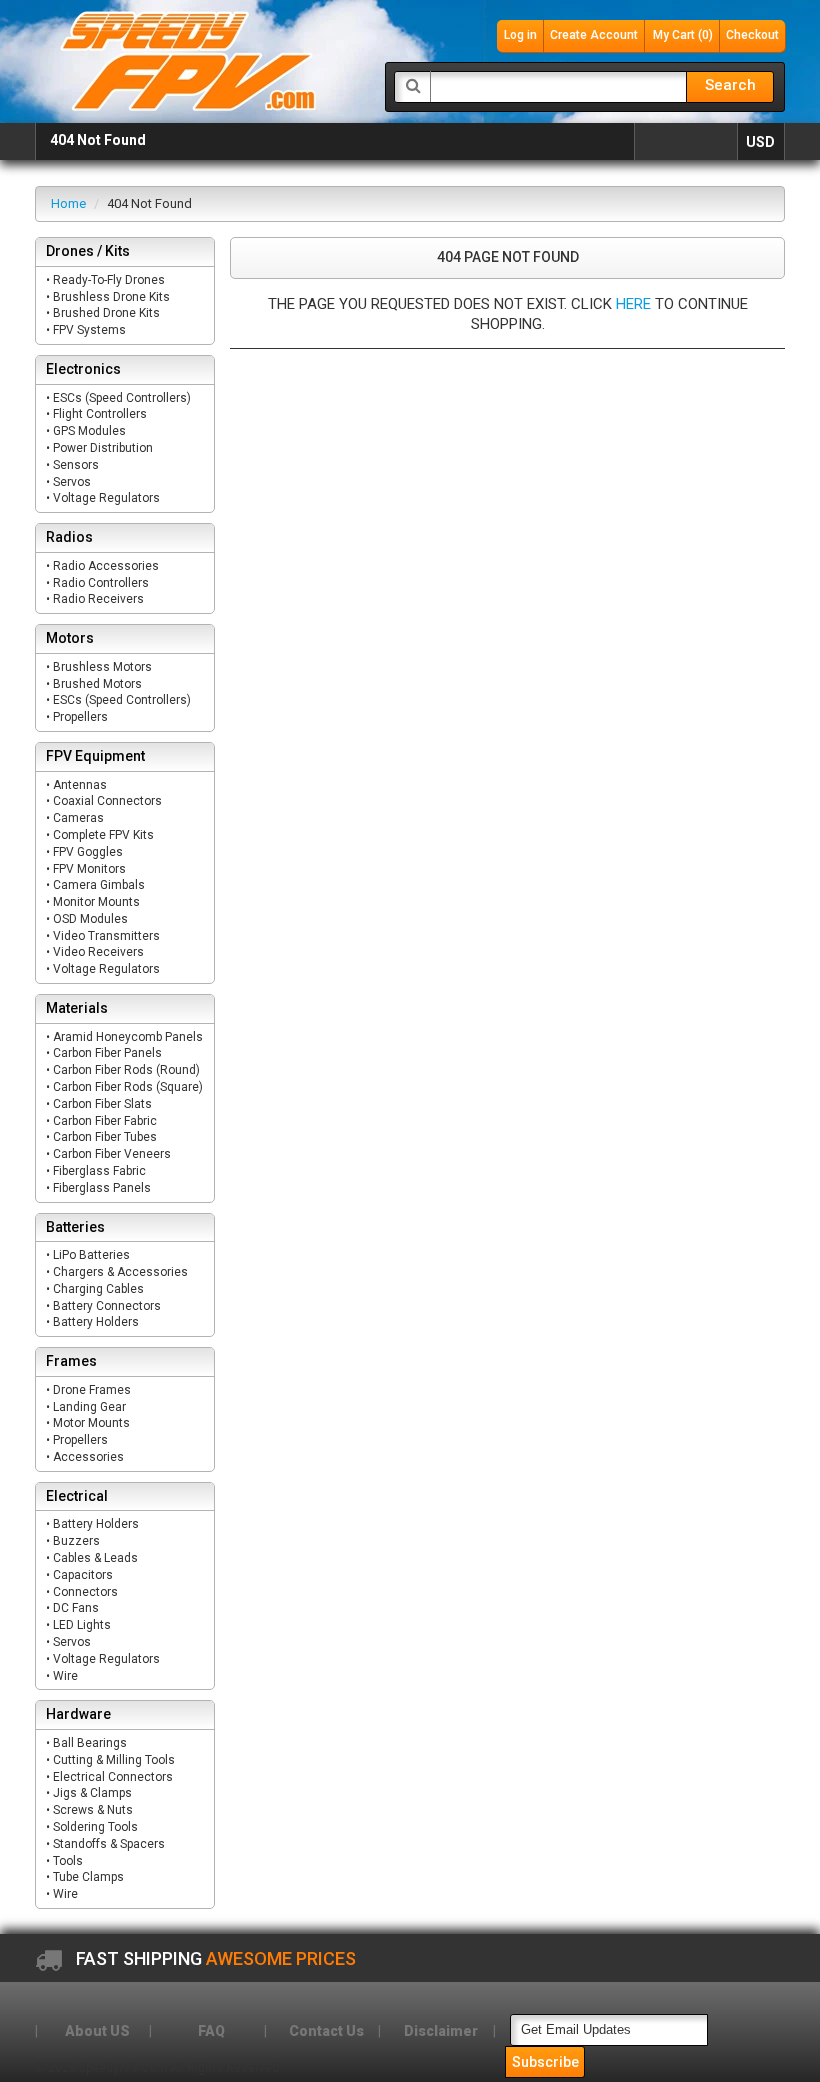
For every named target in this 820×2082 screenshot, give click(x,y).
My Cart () (683, 35)
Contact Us (326, 2031)
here (633, 304)
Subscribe (545, 2062)
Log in (520, 35)
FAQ (211, 2031)
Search (730, 85)
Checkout (752, 35)
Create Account (594, 35)
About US (97, 2031)
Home (68, 203)
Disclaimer (441, 2031)
